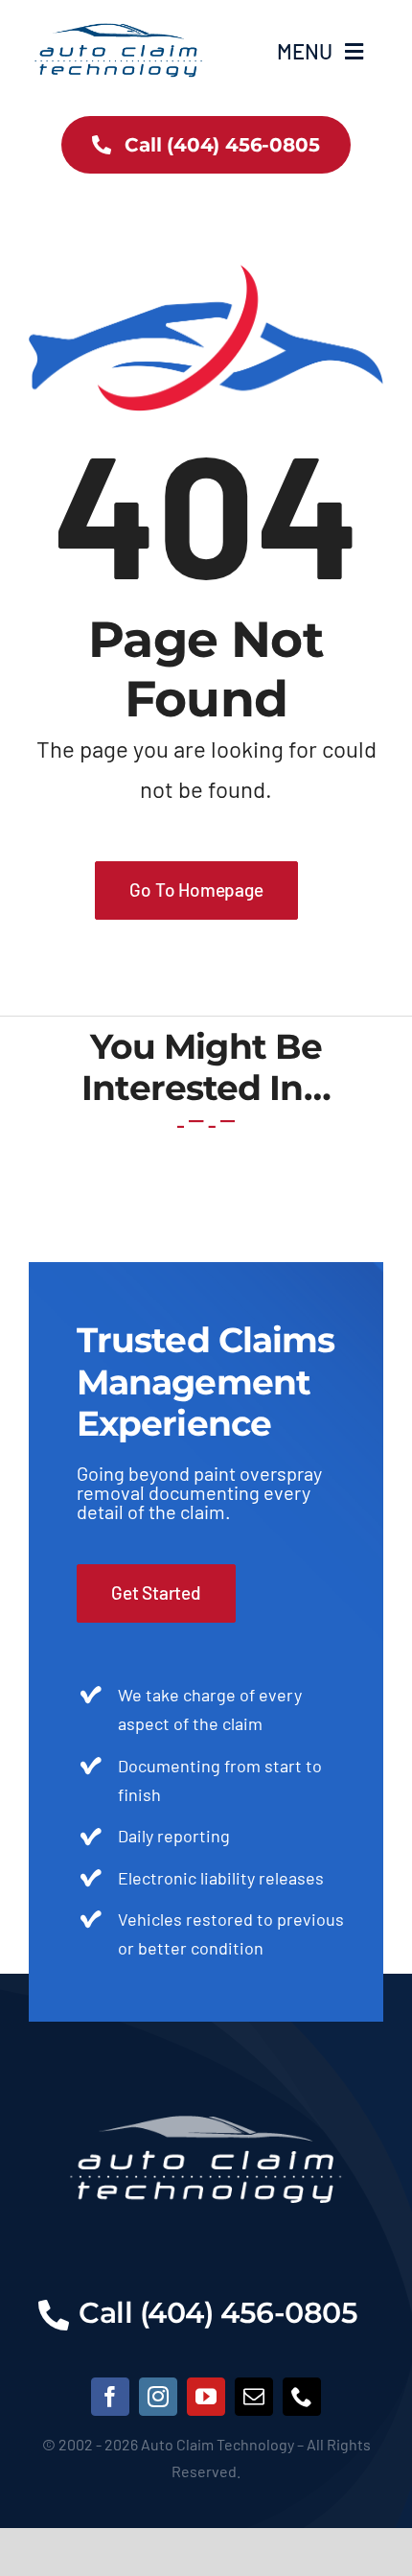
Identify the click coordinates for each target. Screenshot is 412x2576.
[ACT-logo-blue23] (117, 20)
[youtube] (206, 2397)
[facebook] (110, 2397)
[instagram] (158, 2397)
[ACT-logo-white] (206, 2080)
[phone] (302, 2397)
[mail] (254, 2397)
